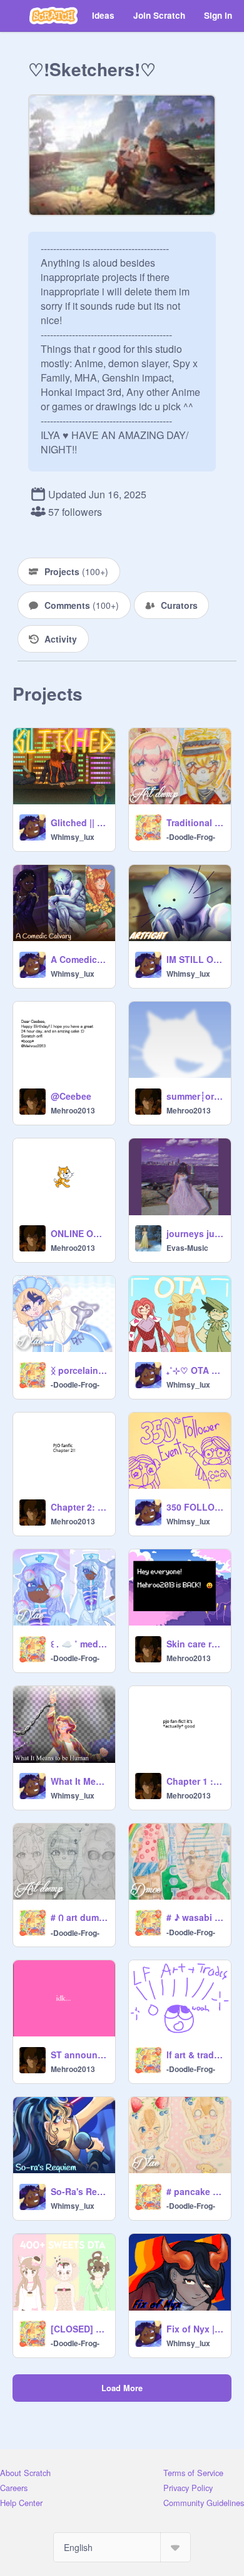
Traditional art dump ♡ (195, 822)
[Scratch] (53, 16)
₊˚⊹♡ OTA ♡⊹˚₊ (195, 1370)
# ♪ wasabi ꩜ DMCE (195, 1917)
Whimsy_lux (73, 837)
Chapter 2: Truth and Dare (79, 1507)
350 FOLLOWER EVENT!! (195, 1507)
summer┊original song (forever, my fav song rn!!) (195, 1096)
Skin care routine (195, 1644)
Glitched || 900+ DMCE (79, 822)
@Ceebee (71, 1096)
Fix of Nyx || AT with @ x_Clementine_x (195, 2329)
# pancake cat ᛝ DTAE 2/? (195, 2191)
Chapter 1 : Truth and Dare (195, 1781)
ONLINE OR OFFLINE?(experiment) (79, 1233)
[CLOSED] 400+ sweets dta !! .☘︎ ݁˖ (79, 2329)
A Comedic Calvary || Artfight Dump (79, 959)
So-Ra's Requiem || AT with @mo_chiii (79, 2191)
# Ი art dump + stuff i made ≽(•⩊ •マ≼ (79, 1917)
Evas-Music (187, 1248)
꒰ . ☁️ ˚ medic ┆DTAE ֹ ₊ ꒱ (79, 1644)
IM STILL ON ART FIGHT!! (195, 959)
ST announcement (79, 2055)
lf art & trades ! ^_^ (195, 2055)
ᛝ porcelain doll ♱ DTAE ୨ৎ (79, 1370)
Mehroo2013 (73, 1110)
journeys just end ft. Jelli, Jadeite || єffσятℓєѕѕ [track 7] (195, 1233)
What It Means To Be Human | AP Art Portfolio (79, 1781)
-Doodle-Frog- (191, 837)
